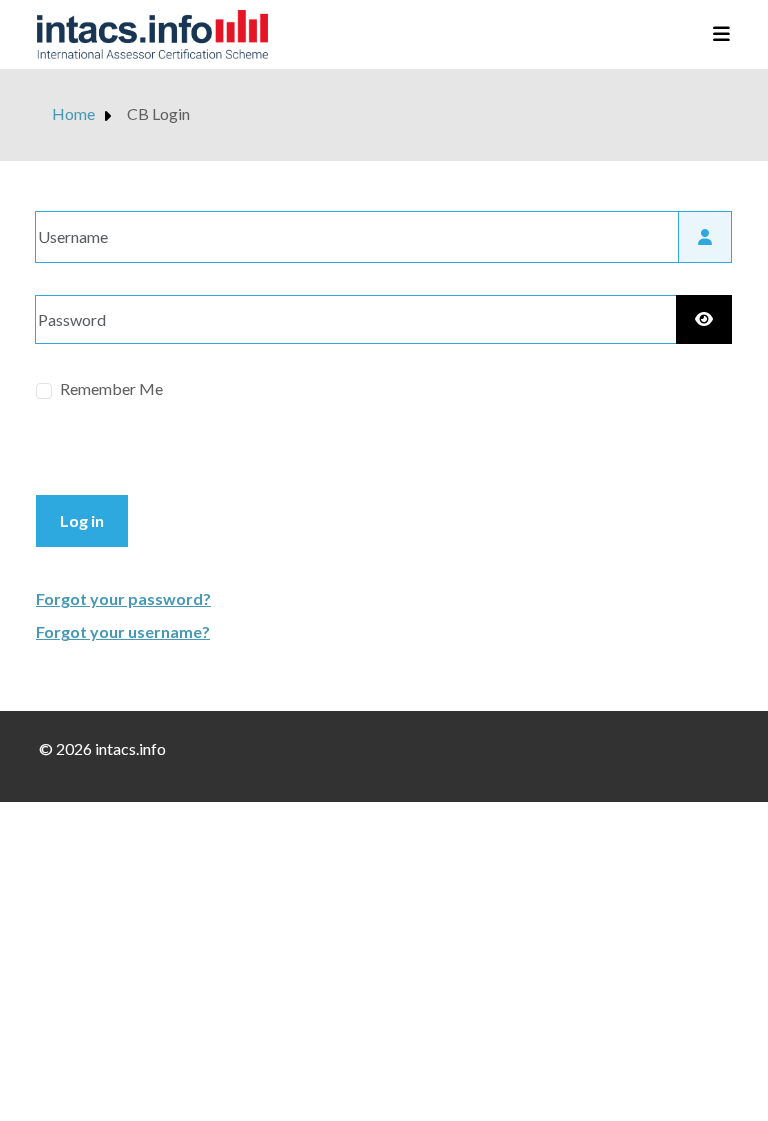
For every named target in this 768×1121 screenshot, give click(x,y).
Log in (82, 520)
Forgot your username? (123, 631)
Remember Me (111, 388)
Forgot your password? (123, 598)
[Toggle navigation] (715, 35)
